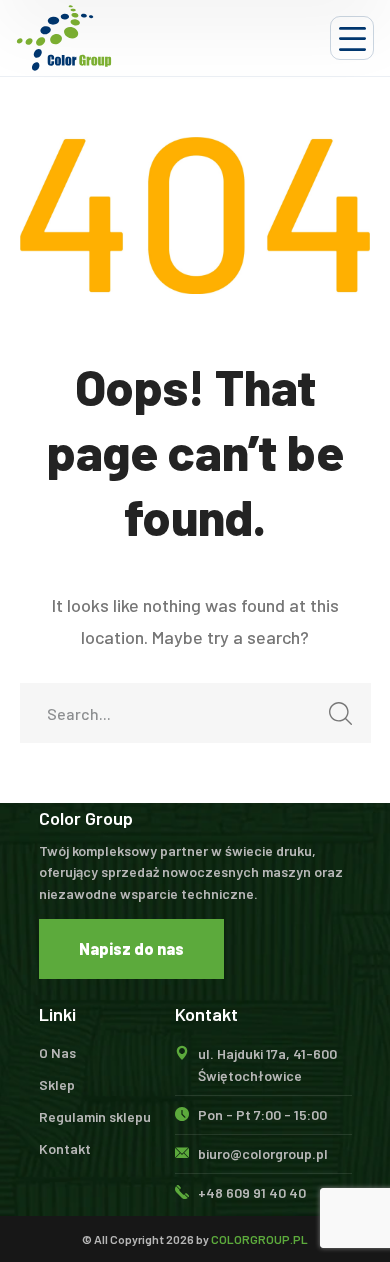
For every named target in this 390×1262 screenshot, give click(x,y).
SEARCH (341, 713)
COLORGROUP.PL (259, 1239)
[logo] (64, 38)
